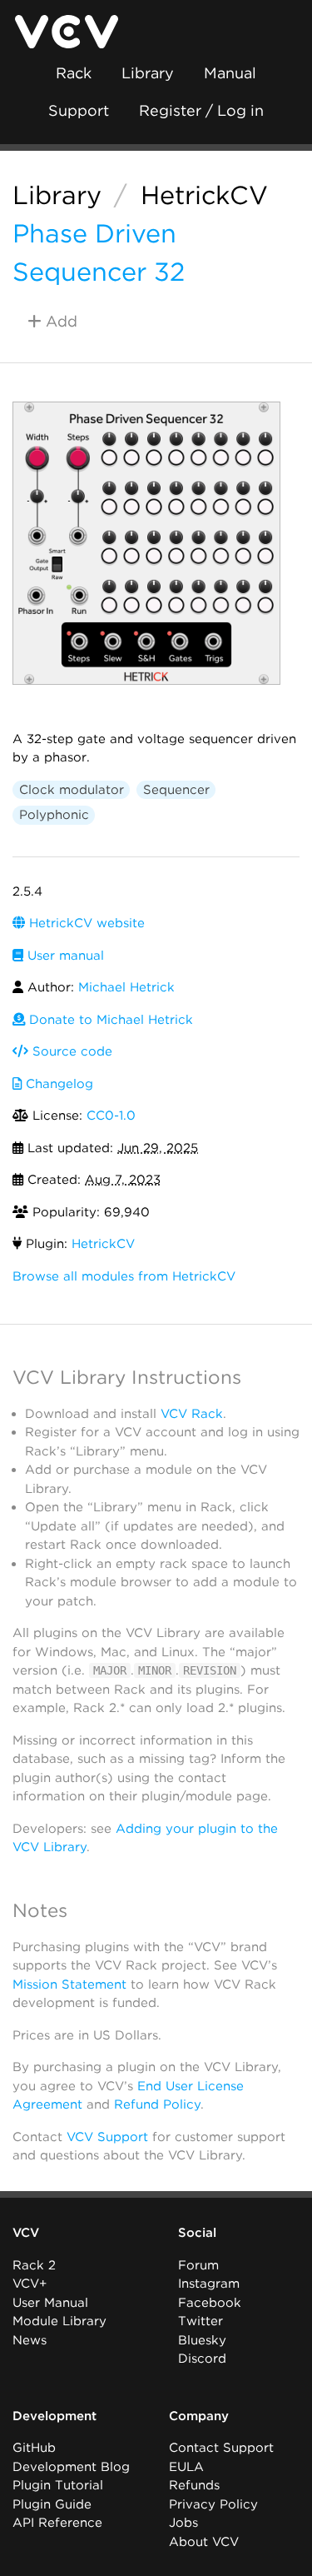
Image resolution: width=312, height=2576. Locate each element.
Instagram (209, 2284)
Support (79, 110)
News (30, 2340)
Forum (198, 2265)
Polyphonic (54, 815)
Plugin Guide (52, 2504)
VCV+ (30, 2284)
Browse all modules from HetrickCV (124, 1276)
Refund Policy (157, 2104)
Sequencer (176, 790)
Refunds (194, 2485)
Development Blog (71, 2467)
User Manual (50, 2303)
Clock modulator (72, 790)
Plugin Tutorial (58, 2485)
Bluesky (202, 2340)
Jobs (183, 2523)
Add (59, 321)
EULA (186, 2467)
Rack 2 (34, 2265)
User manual (64, 956)
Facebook (210, 2303)
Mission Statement (69, 1984)
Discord (202, 2359)
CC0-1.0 (111, 1116)
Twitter (201, 2321)
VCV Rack (192, 1414)
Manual (230, 73)
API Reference (57, 2523)
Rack (74, 73)
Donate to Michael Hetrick (109, 1020)
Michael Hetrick (126, 987)
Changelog (57, 1084)
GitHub (34, 2448)
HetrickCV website (85, 923)
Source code (70, 1051)
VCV (26, 2233)
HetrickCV (204, 195)
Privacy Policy (213, 2504)
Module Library (59, 2321)
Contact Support (221, 2448)
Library (148, 73)
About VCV (204, 2542)
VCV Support (107, 2137)
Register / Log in (201, 110)
